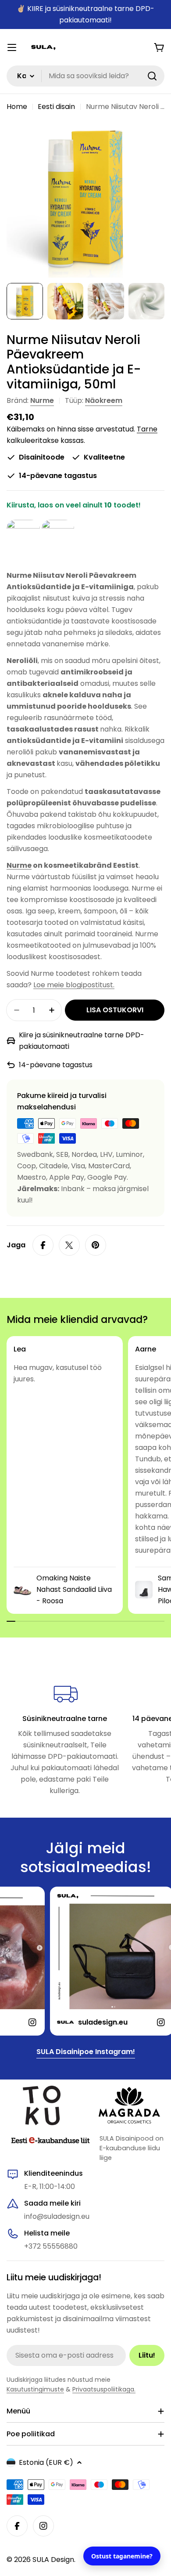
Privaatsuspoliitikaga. (104, 2389)
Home (17, 107)
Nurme (42, 400)
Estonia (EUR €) (46, 2462)
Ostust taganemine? (122, 2556)
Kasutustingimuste (35, 2389)
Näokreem (104, 400)
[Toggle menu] (12, 47)
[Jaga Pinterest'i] (96, 1245)
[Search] (152, 76)
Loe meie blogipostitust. (74, 985)
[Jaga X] (69, 1245)
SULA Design (53, 2560)
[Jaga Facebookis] (43, 1245)
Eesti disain (56, 107)
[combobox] (85, 76)
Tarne (147, 429)
